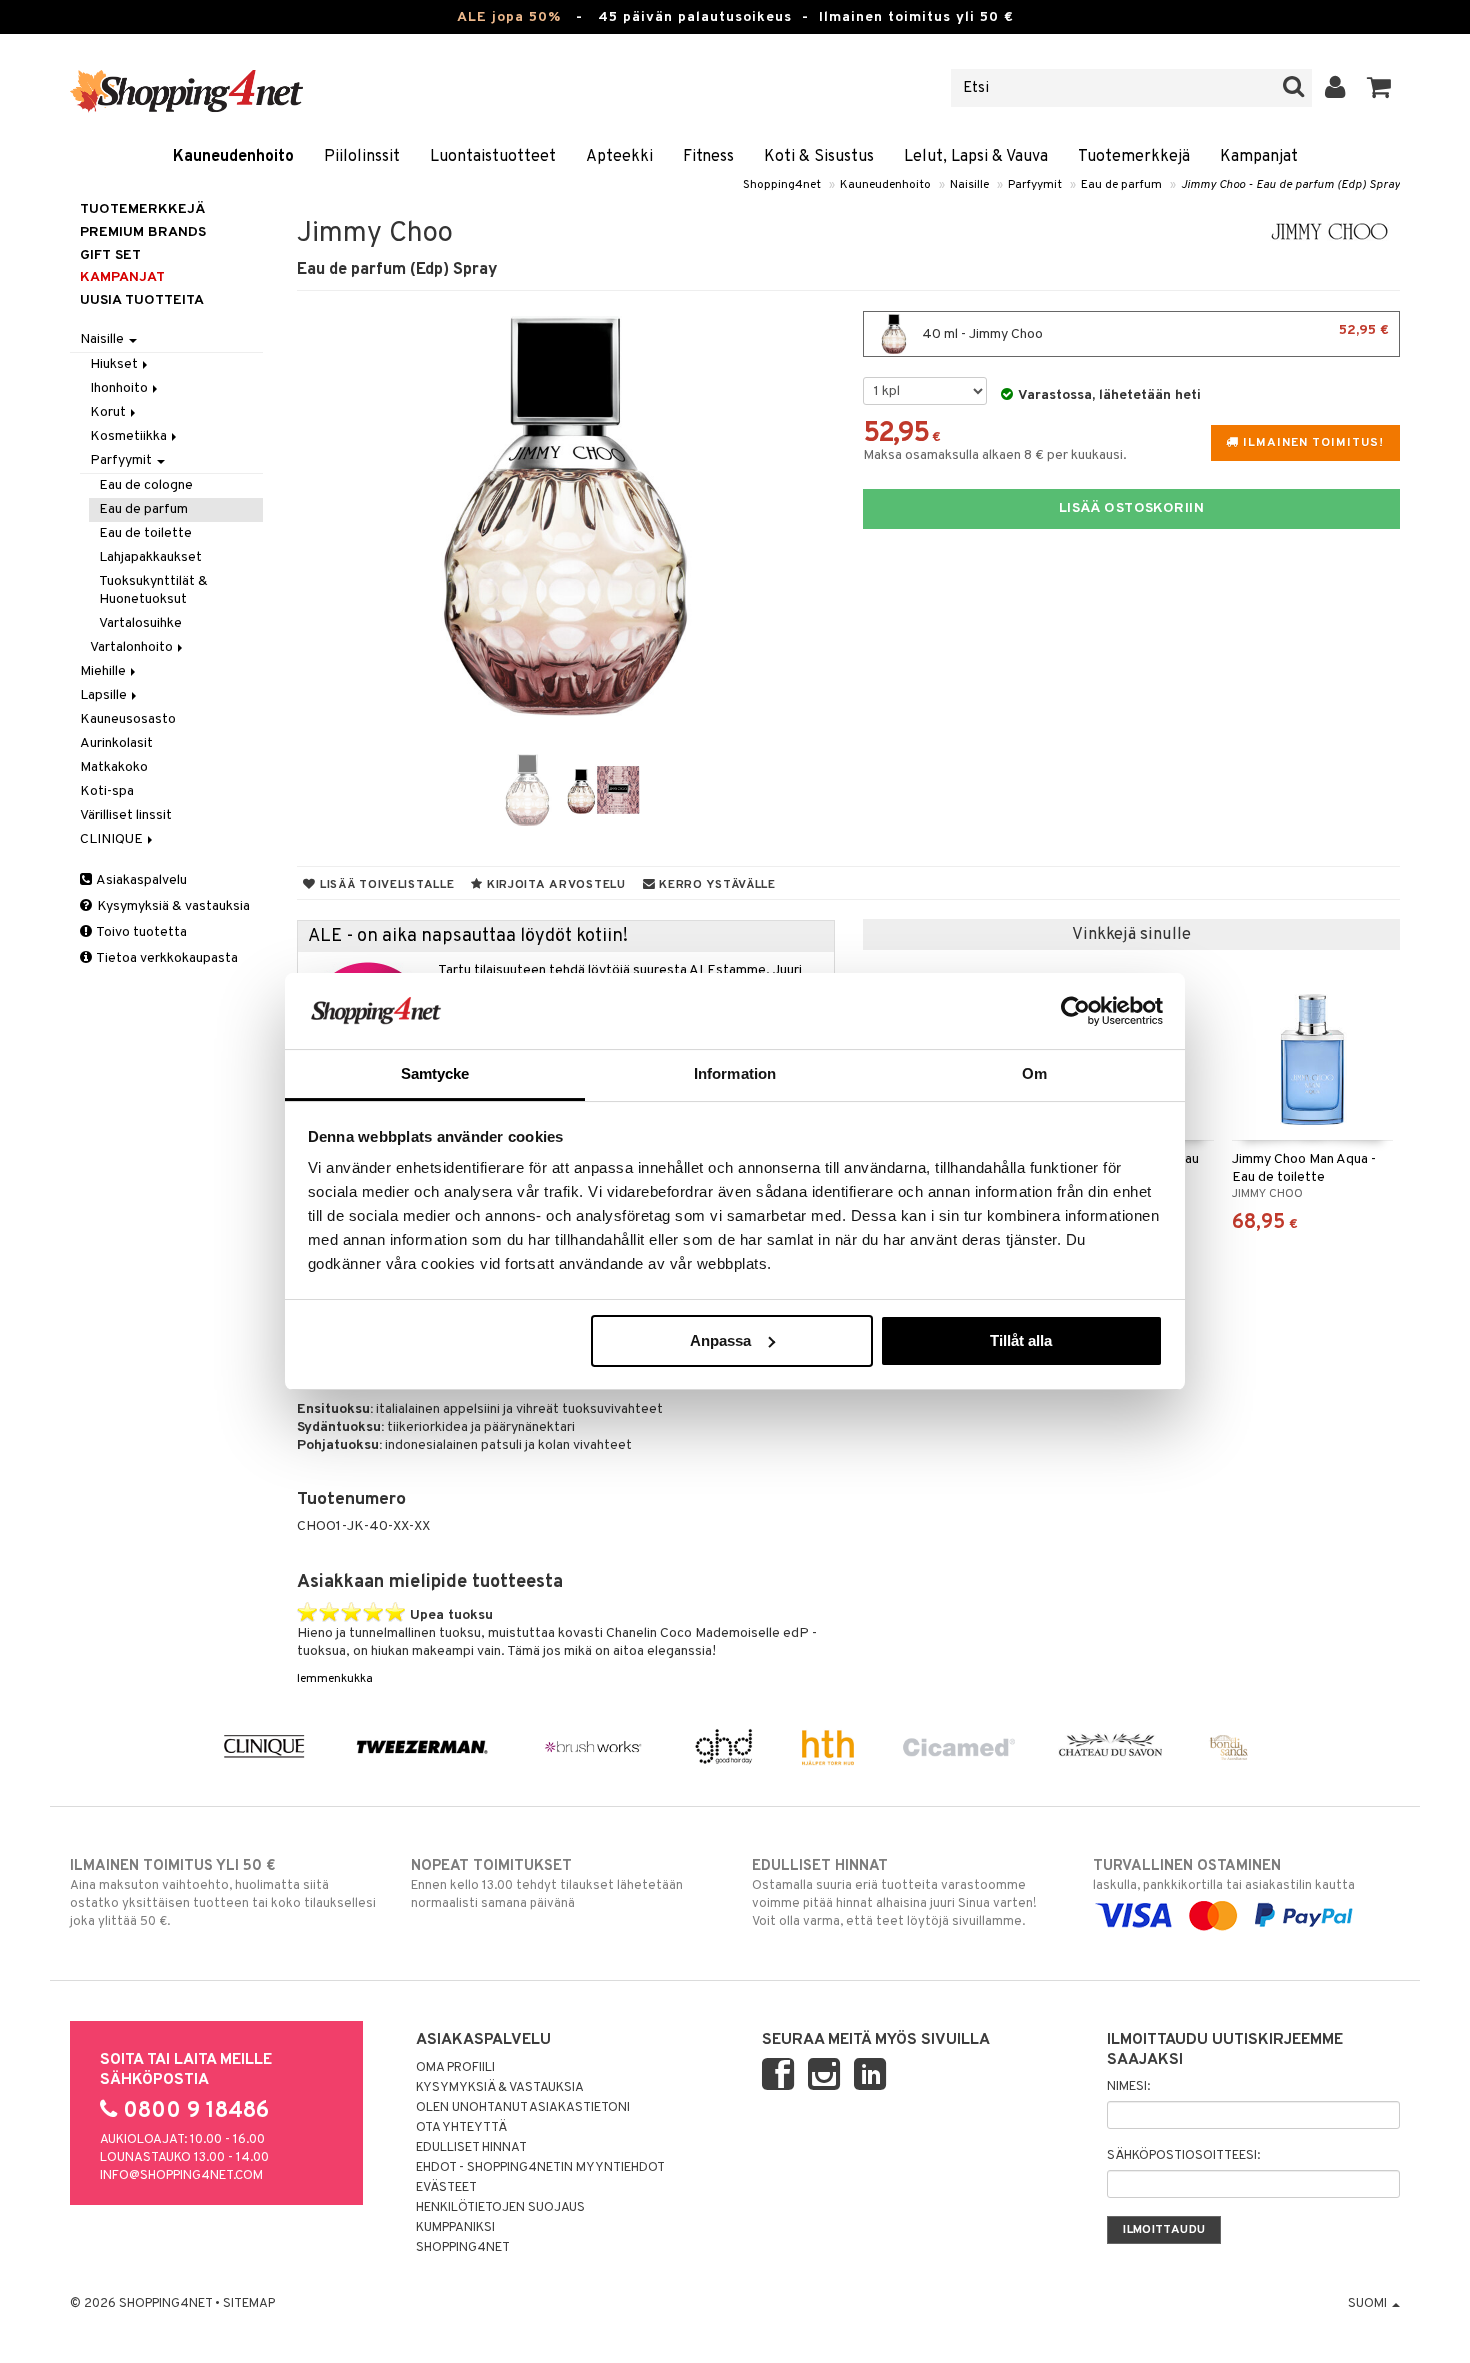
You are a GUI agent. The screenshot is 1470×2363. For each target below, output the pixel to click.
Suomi (1369, 2304)
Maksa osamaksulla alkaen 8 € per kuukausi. (995, 455)
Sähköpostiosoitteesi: (1183, 2156)
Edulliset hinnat (471, 2148)
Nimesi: (1128, 2087)
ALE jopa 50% (509, 17)
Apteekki (619, 157)
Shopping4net (782, 185)
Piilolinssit (362, 157)
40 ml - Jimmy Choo (1154, 332)
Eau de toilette (145, 533)
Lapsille (105, 695)
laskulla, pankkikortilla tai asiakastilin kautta (1224, 1875)
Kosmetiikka (130, 436)
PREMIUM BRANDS (143, 232)
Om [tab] (1034, 1073)
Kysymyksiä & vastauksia (172, 906)
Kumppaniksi (455, 2228)
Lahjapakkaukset (150, 557)
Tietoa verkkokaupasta (166, 958)
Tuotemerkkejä (1134, 157)
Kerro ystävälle (715, 885)
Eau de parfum (1121, 185)
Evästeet (446, 2188)
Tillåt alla (1021, 1340)
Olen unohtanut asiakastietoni (523, 2108)
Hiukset (115, 364)
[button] (1379, 88)
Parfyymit (1035, 185)
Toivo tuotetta (140, 932)
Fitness (708, 157)
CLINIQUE (113, 839)
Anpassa (720, 1340)
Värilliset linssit (126, 815)
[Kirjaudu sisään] (1335, 88)
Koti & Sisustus (819, 157)
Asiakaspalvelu (140, 880)
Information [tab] (735, 1073)
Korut (109, 412)
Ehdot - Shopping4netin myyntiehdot (540, 2168)
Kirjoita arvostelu (554, 885)
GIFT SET (110, 255)
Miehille (104, 671)
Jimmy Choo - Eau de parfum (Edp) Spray (1290, 185)
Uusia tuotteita (142, 300)
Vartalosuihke (140, 623)
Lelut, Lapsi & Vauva (976, 157)
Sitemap (249, 2304)
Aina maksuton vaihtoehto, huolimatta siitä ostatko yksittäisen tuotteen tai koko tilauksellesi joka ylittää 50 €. (223, 1893)
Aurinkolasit (116, 743)
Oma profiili (455, 2068)
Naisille (969, 185)
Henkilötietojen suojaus (500, 2208)
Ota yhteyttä (461, 2128)
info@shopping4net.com (181, 2176)
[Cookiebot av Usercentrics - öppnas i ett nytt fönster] (1075, 1011)
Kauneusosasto (128, 719)
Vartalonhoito (133, 647)
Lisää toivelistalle (385, 885)
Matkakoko (114, 767)
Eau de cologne (146, 485)
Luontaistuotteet (493, 157)
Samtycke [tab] (435, 1073)
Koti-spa (107, 791)
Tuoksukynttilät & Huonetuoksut (153, 590)
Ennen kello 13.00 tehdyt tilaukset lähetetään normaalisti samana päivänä (547, 1884)
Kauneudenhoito (233, 157)
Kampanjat (1259, 157)
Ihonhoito (120, 388)
